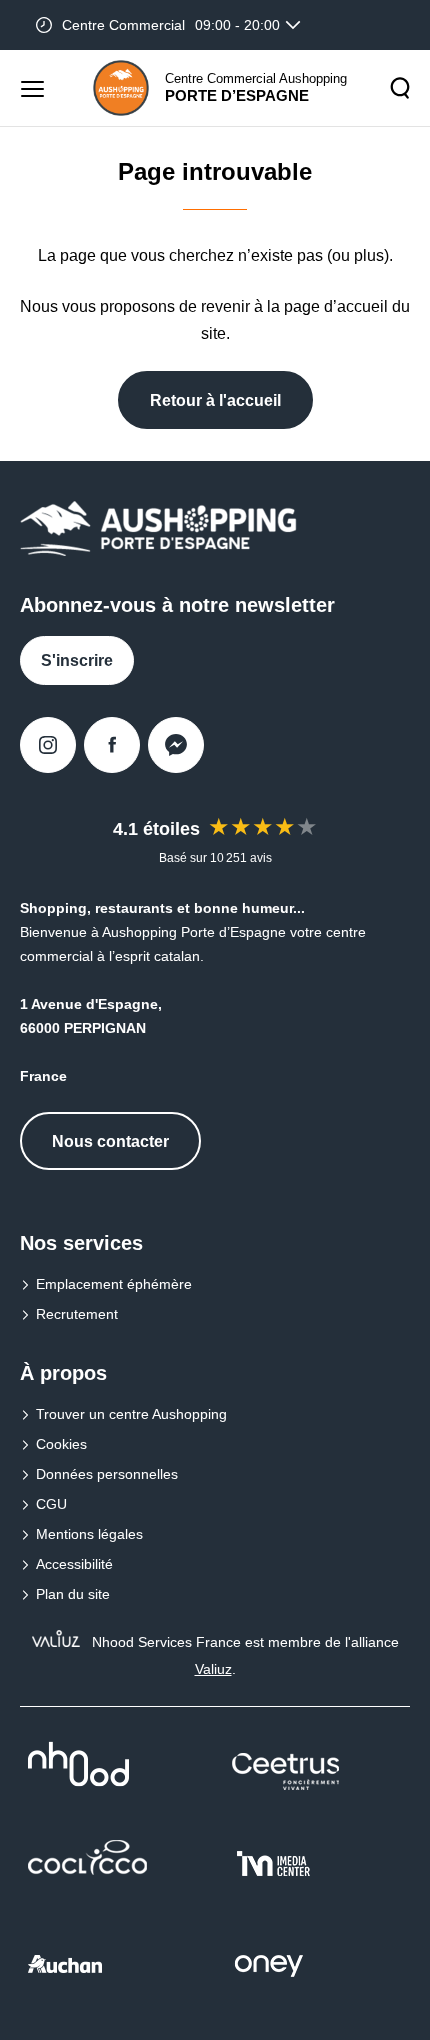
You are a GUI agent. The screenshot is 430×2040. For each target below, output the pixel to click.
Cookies (61, 1444)
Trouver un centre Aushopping (131, 1414)
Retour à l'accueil (215, 400)
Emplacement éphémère (114, 1284)
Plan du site (73, 1594)
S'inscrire (77, 660)
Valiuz (213, 1669)
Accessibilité (74, 1564)
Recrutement (77, 1314)
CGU (51, 1504)
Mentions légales (89, 1534)
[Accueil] (121, 88)
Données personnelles (107, 1474)
